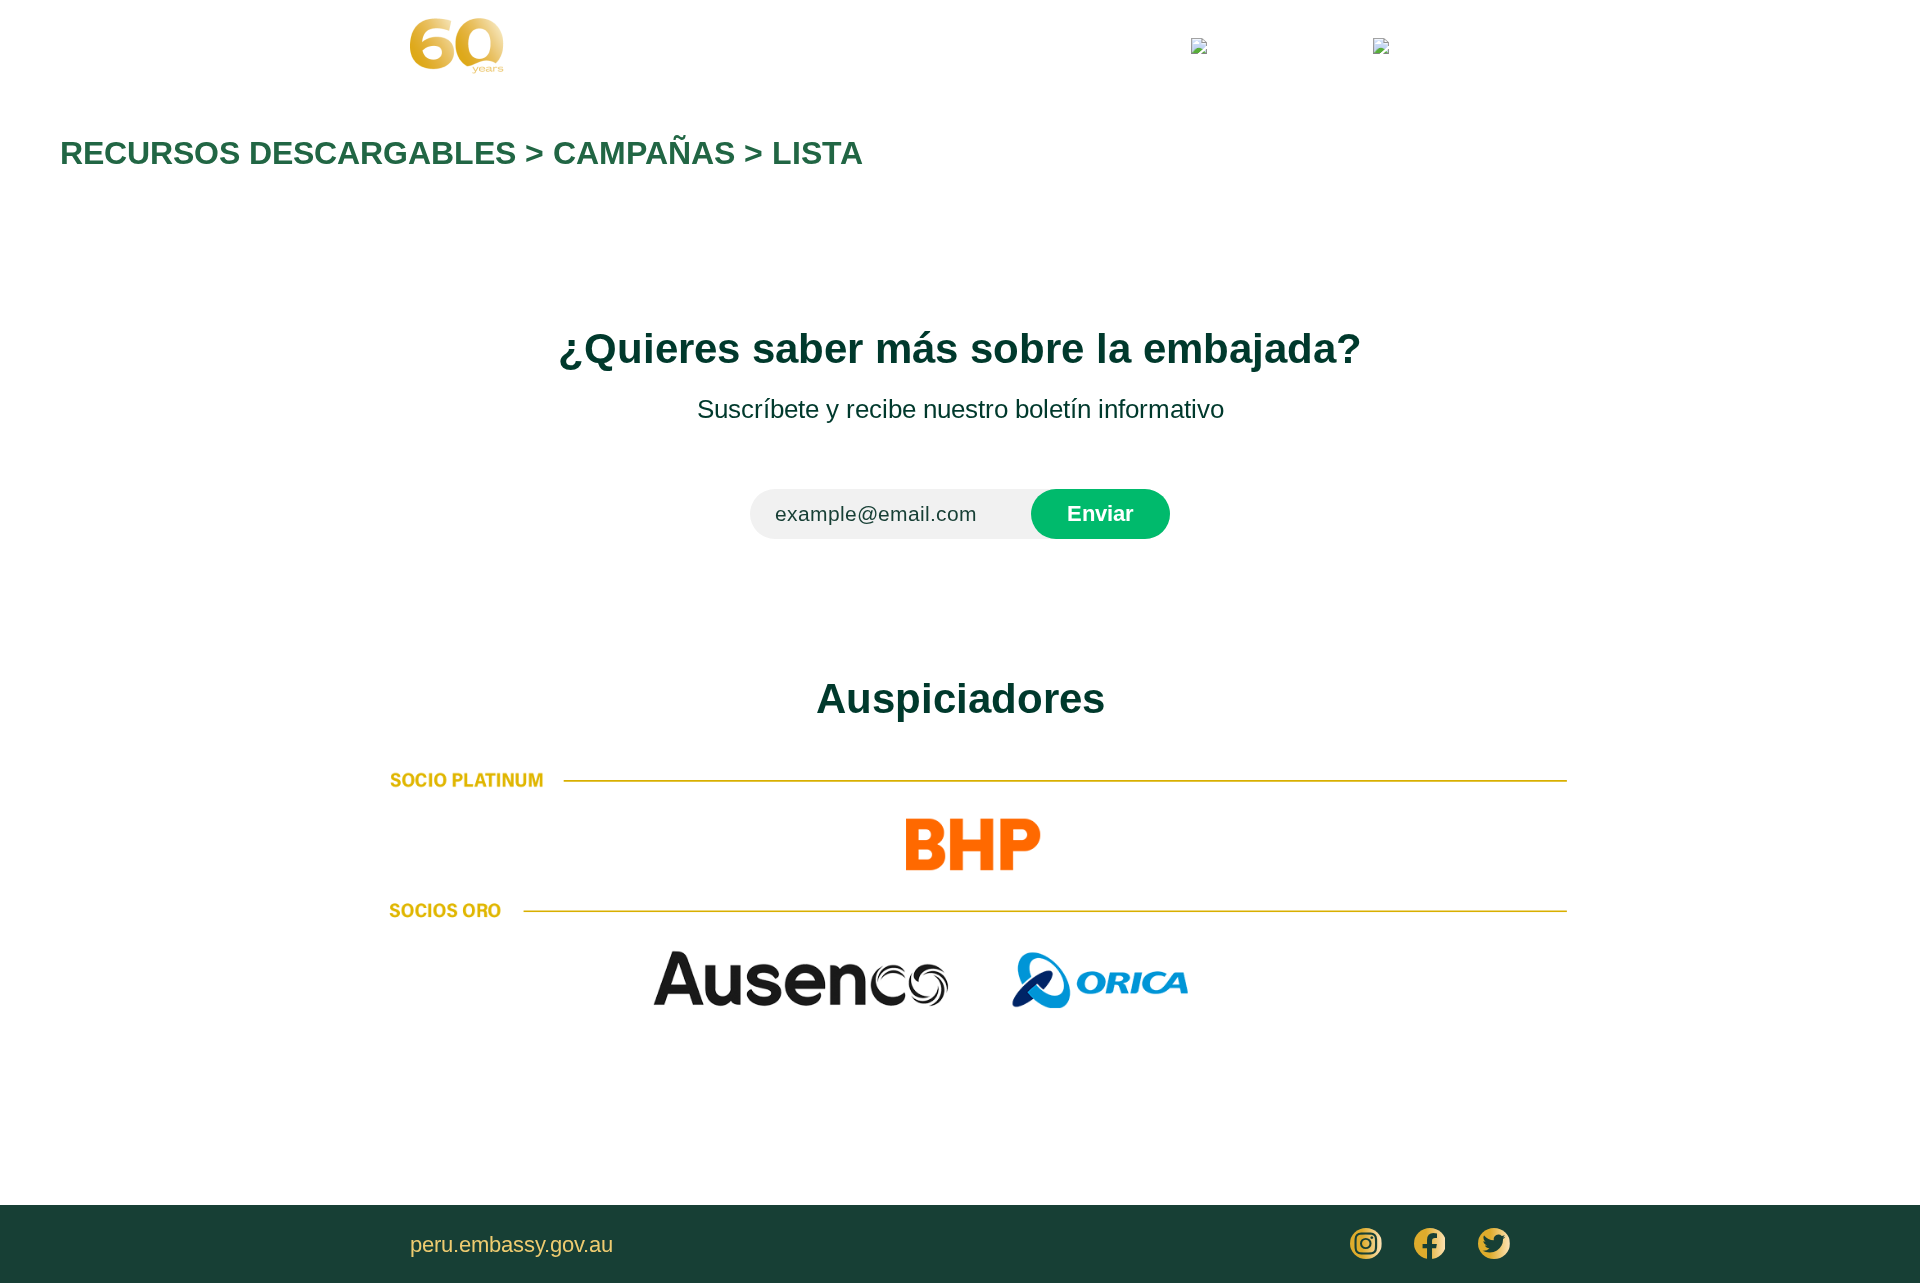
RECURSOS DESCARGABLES (288, 153)
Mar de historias (802, 45)
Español (1305, 45)
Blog (1051, 45)
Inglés (1467, 45)
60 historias (950, 45)
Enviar (1100, 513)
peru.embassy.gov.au (511, 1244)
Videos (1131, 45)
